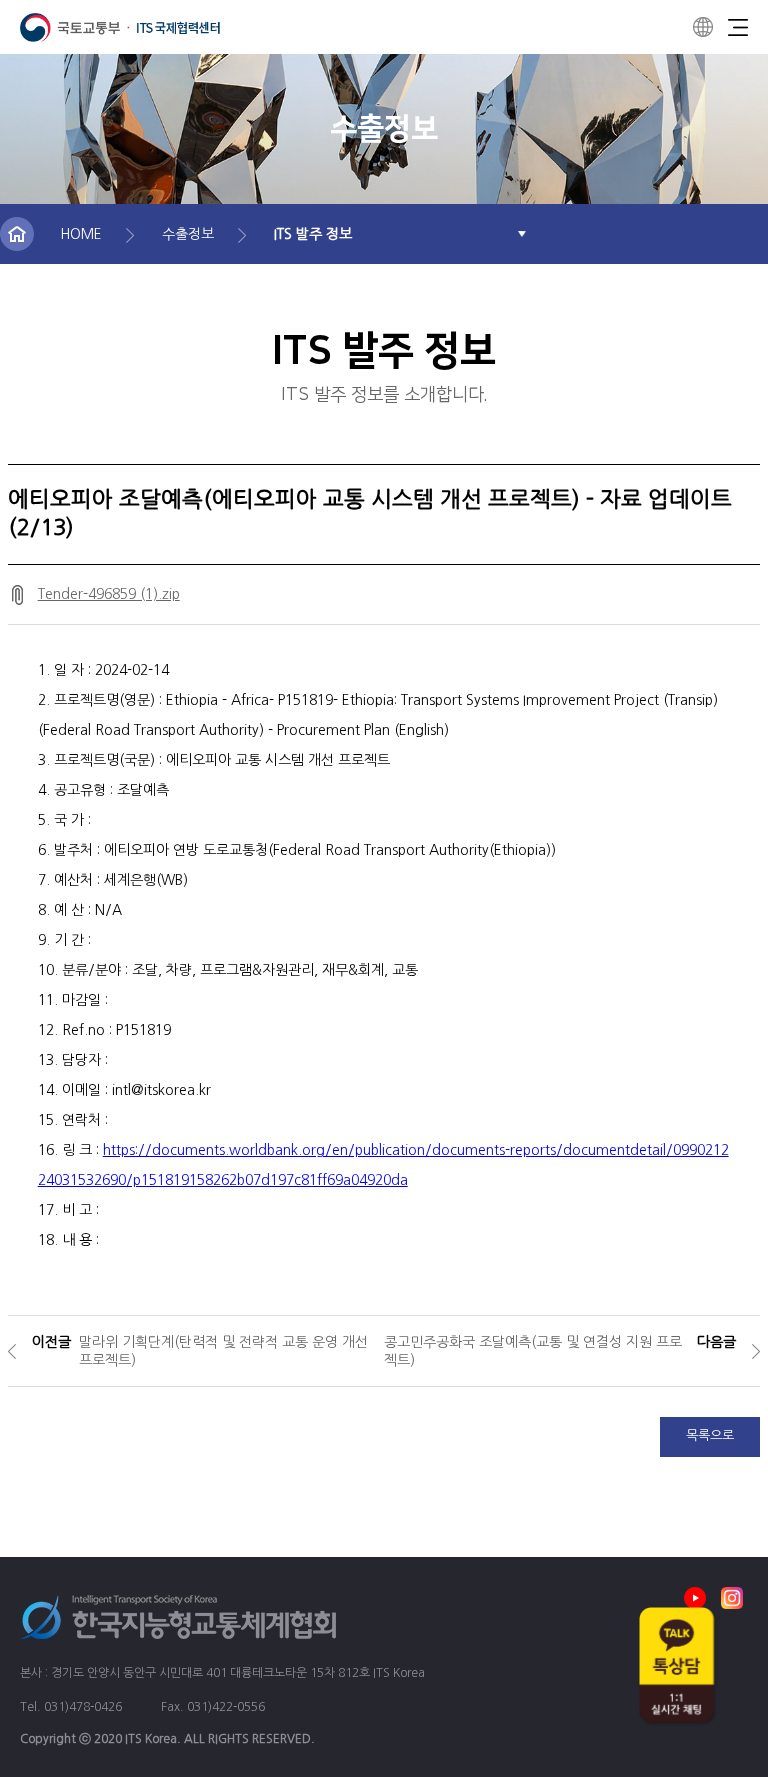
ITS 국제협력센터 (120, 27)
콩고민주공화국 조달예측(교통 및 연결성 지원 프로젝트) (533, 1351)
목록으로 (710, 1435)
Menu (738, 27)
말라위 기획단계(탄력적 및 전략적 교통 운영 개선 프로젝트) (223, 1351)
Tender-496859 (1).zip (109, 594)
